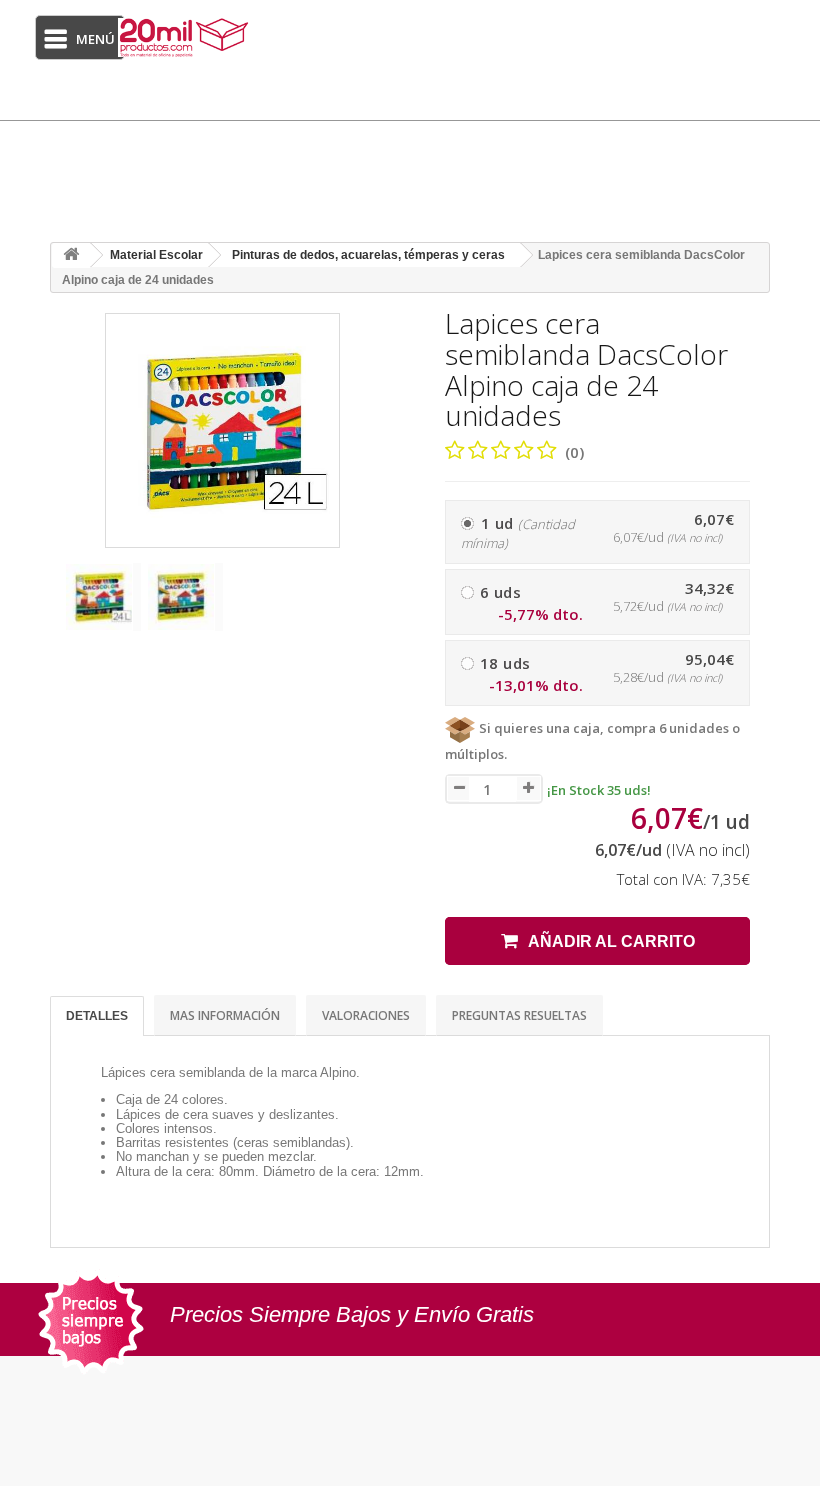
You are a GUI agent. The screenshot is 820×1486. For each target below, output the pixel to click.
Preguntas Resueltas (519, 1015)
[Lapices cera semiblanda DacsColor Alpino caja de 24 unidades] (103, 597)
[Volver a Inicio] (71, 255)
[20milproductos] (186, 37)
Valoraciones (366, 1015)
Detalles (97, 1016)
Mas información (225, 1015)
